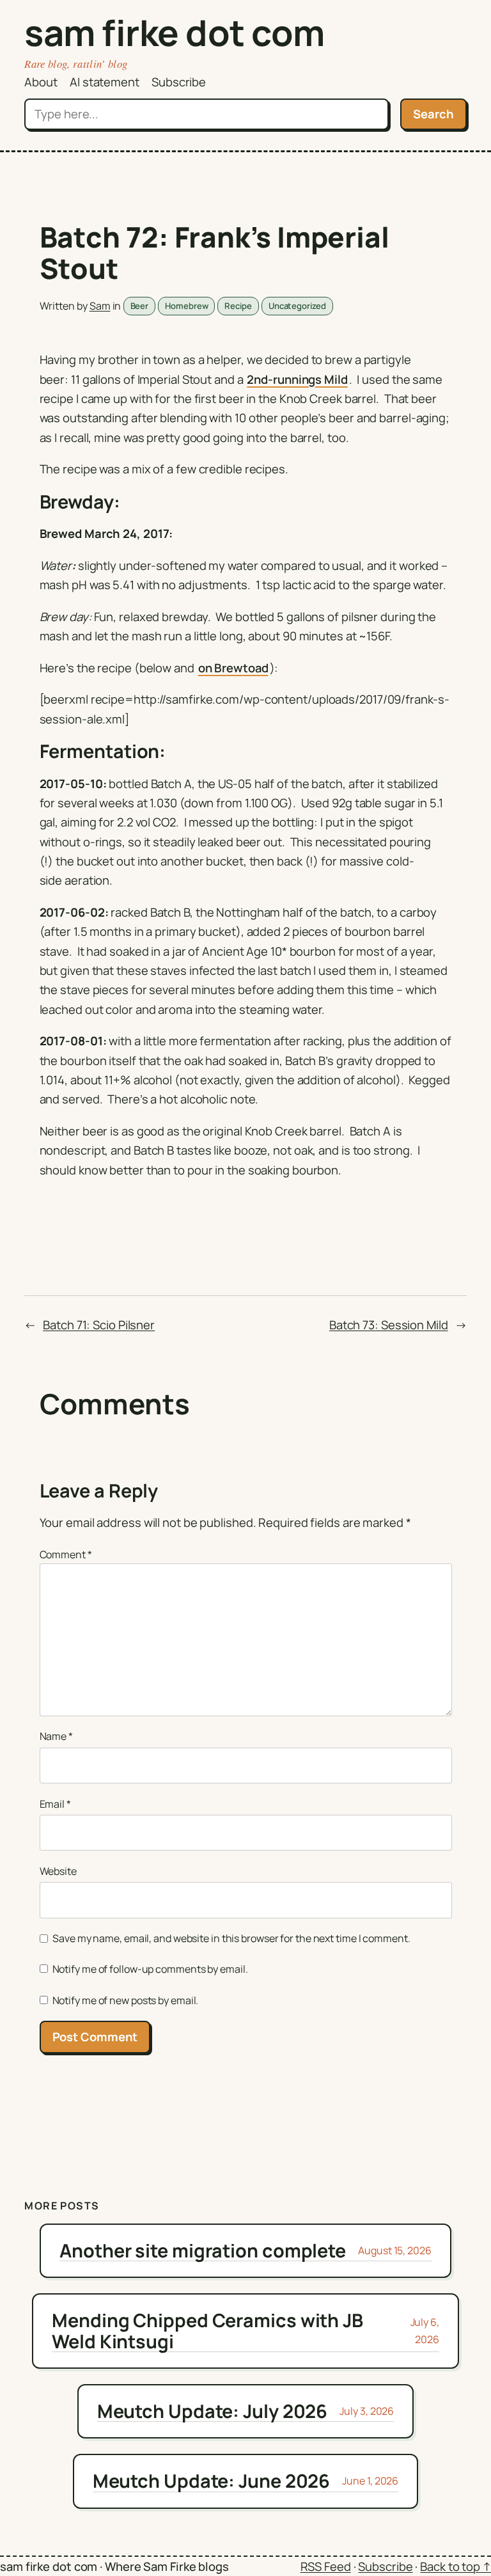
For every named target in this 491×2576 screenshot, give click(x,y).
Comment (66, 1554)
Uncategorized (297, 306)
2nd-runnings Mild (297, 379)
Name (56, 1736)
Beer (140, 306)
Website (58, 1871)
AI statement (105, 82)
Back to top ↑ (456, 2566)
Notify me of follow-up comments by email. (150, 1969)
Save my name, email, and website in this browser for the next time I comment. (231, 1938)
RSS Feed (326, 2566)
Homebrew (186, 306)
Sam (100, 306)
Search (433, 114)
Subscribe (179, 82)
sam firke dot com (175, 32)
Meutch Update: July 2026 (213, 2411)
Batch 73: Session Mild (389, 1325)
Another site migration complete (203, 2250)
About (41, 82)
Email (55, 1804)
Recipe (238, 306)
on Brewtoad (233, 668)
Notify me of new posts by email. (126, 2000)
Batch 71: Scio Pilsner (99, 1325)
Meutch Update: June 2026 (212, 2481)
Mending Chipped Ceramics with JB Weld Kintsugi (207, 2331)
